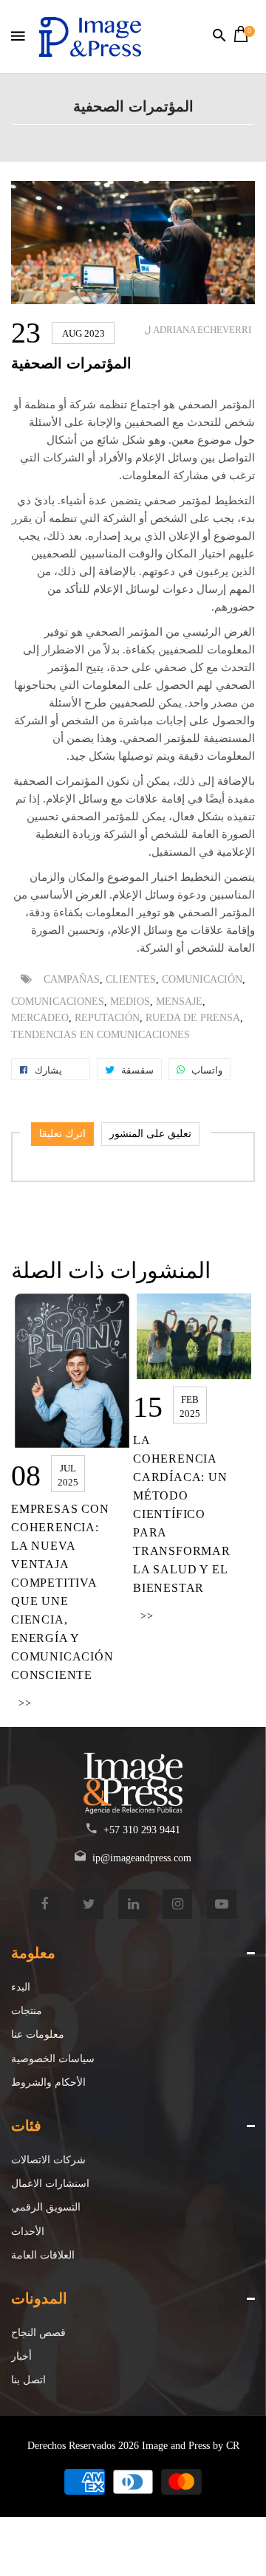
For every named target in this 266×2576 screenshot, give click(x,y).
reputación (107, 1018)
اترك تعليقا (62, 1134)
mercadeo (40, 1018)
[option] (72, 1503)
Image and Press (176, 2446)
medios (130, 1002)
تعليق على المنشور (150, 1134)
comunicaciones (58, 1002)
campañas (72, 979)
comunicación (202, 979)
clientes (131, 979)
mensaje (179, 1002)
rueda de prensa (193, 1018)
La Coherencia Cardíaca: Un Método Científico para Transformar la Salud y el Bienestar (182, 1514)
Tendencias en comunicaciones (100, 1035)
